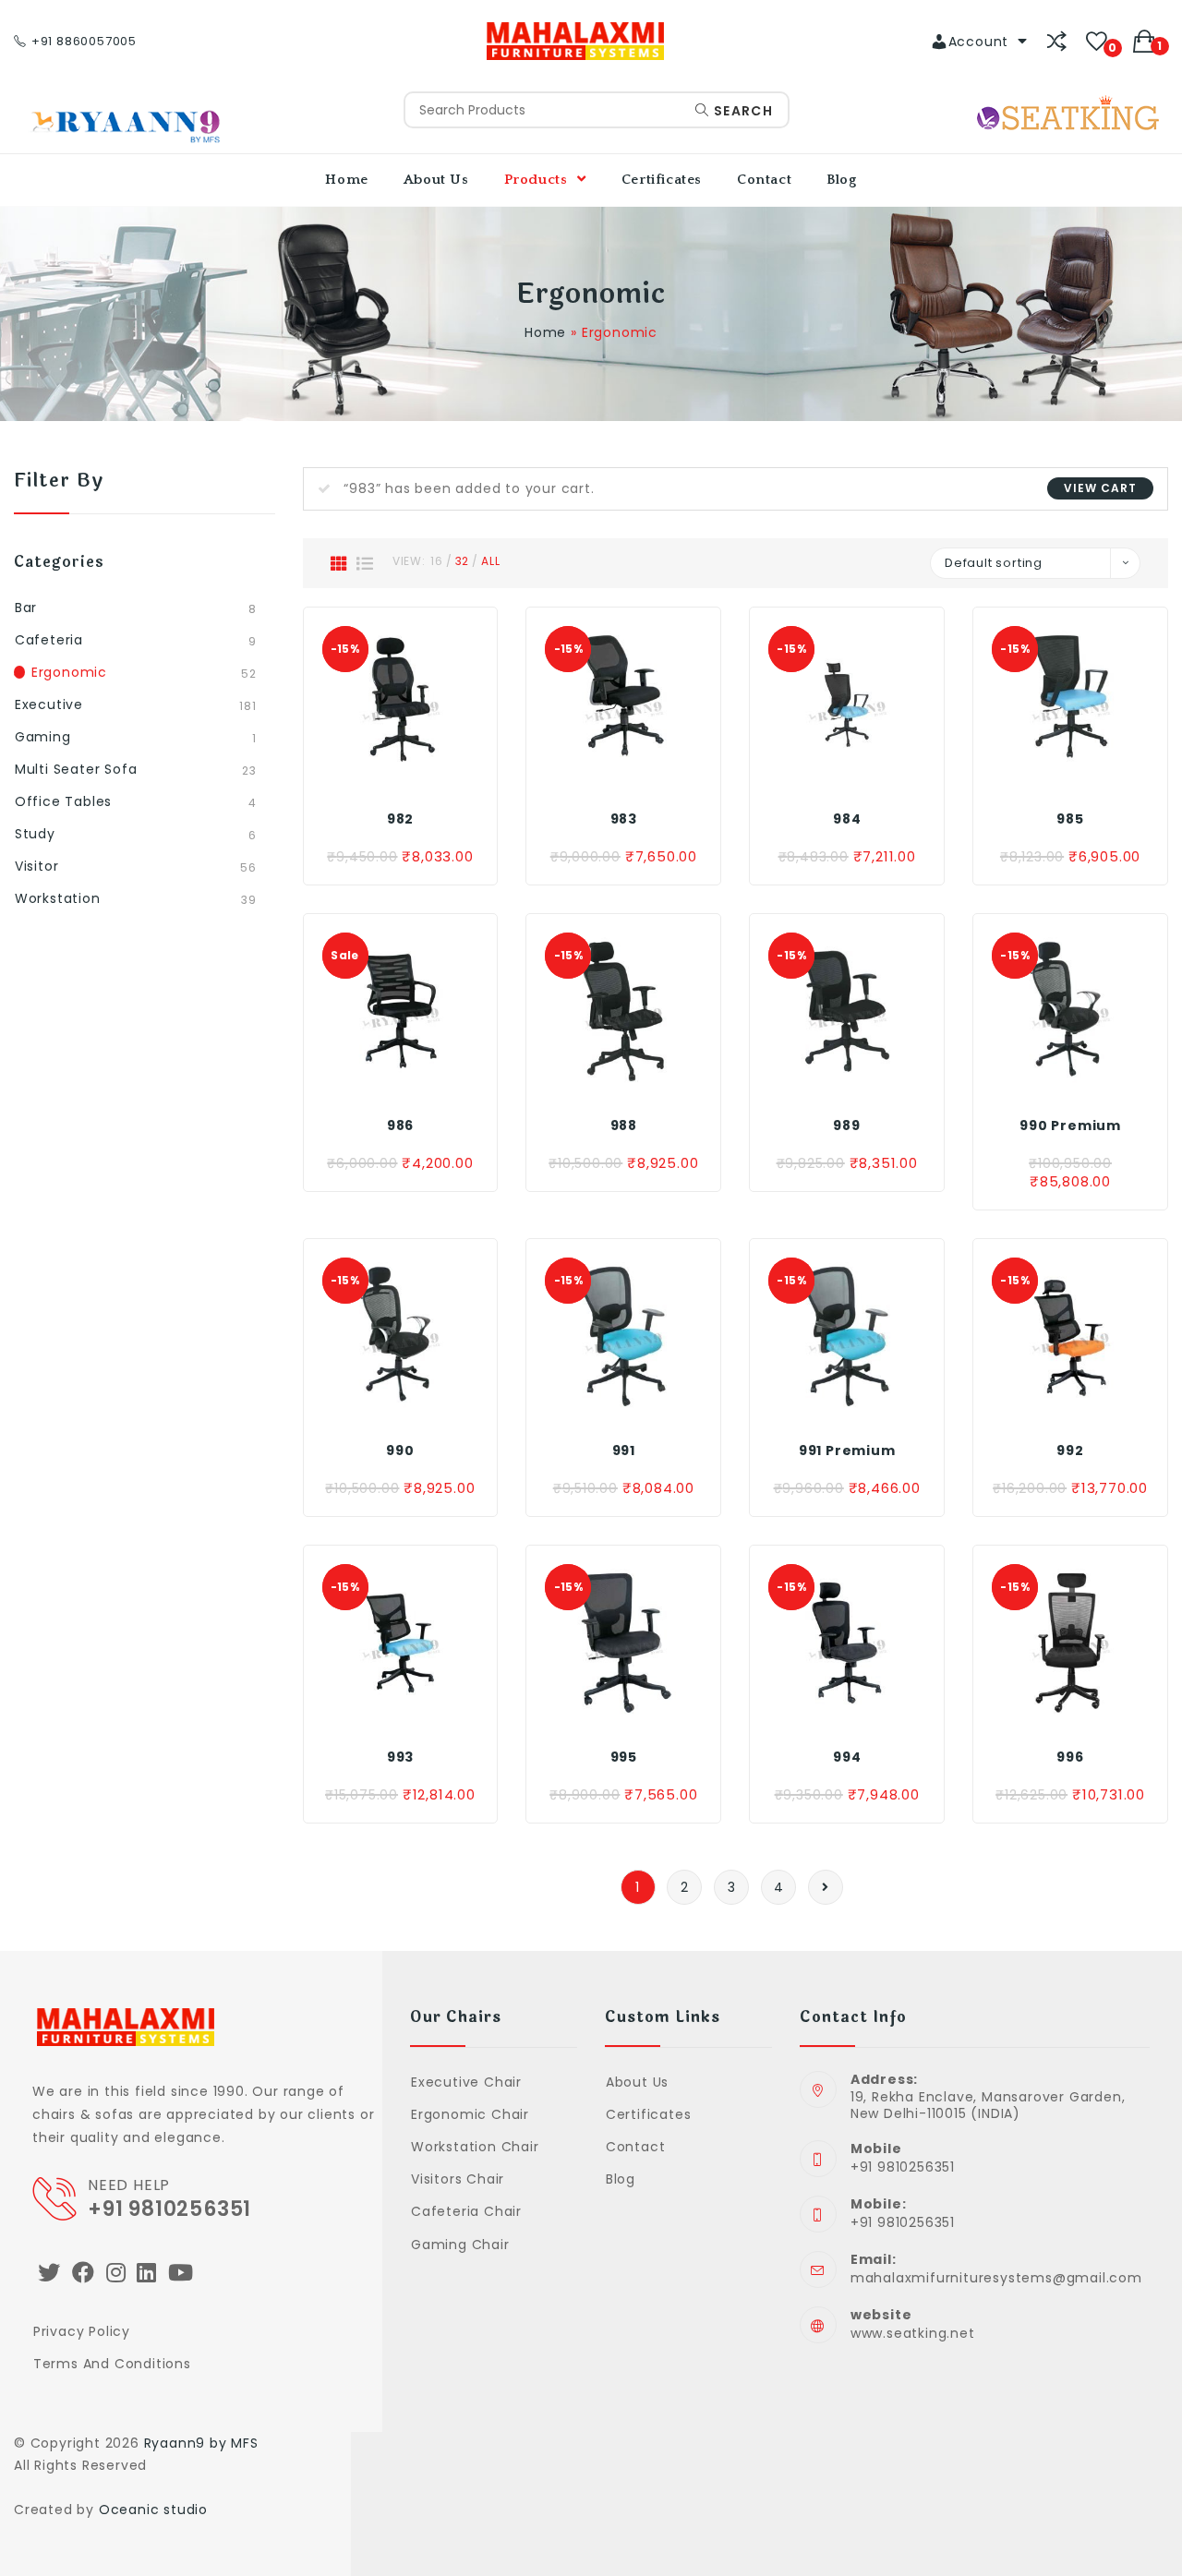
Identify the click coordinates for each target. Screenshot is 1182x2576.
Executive (49, 704)
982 (400, 819)
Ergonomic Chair (470, 2114)
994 (847, 1757)
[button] (399, 774)
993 (400, 1757)
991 (624, 1451)
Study (35, 834)
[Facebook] (84, 2273)
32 (463, 561)
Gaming (43, 737)
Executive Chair (466, 2082)
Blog (621, 2179)
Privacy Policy (82, 2331)
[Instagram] (116, 2273)
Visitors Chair (458, 2179)
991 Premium (847, 1451)
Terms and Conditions (112, 2364)
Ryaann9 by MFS (201, 2443)
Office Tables (63, 801)
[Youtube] (181, 2273)
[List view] (365, 563)
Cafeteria (49, 640)
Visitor (37, 866)
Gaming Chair (460, 2245)
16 (437, 561)
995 (624, 1757)
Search (741, 111)
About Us (637, 2082)
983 (624, 819)
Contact (635, 2147)
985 (1070, 819)
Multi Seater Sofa (76, 769)
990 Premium (1070, 1125)
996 (1070, 1757)
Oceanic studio (153, 2510)
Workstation (58, 898)
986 (400, 1125)
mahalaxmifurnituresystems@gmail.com (996, 2278)
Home (545, 332)
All (490, 561)
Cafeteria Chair (466, 2211)
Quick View (440, 774)
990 (400, 1451)
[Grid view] (339, 563)
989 (846, 1125)
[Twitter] (49, 2273)
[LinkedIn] (147, 2273)
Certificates (648, 2114)
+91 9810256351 (169, 2209)
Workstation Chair (475, 2147)
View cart (1100, 488)
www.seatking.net (913, 2333)
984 (847, 819)
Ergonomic (69, 672)
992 (1070, 1451)
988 (624, 1125)
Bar (26, 608)
